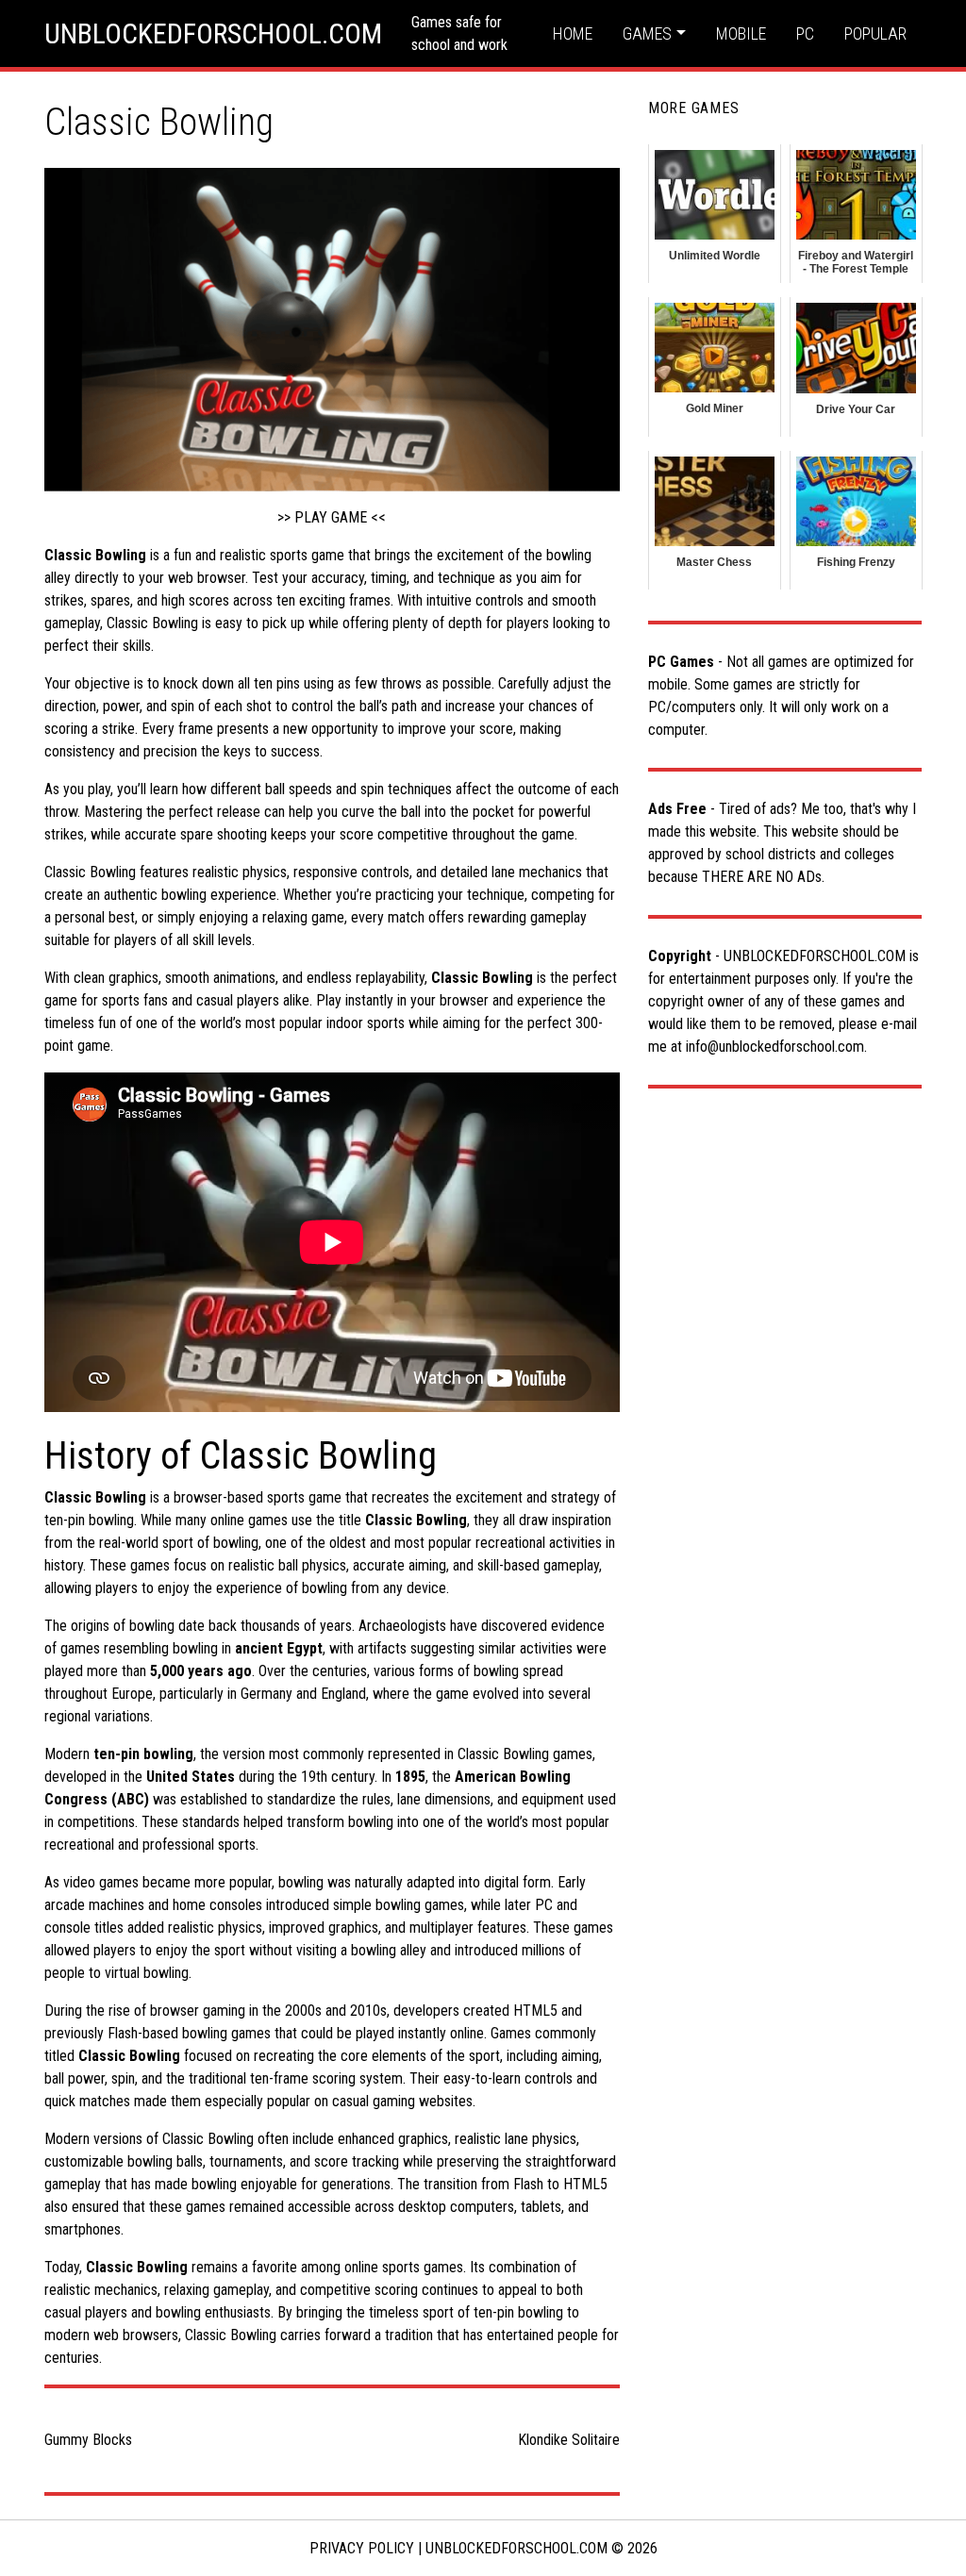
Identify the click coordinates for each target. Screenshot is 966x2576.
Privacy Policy (362, 2548)
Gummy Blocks (88, 2440)
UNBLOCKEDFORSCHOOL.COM (213, 33)
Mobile (741, 33)
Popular (875, 33)
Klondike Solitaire (569, 2440)
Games (647, 33)
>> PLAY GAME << (332, 517)
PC (805, 33)
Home (573, 33)
